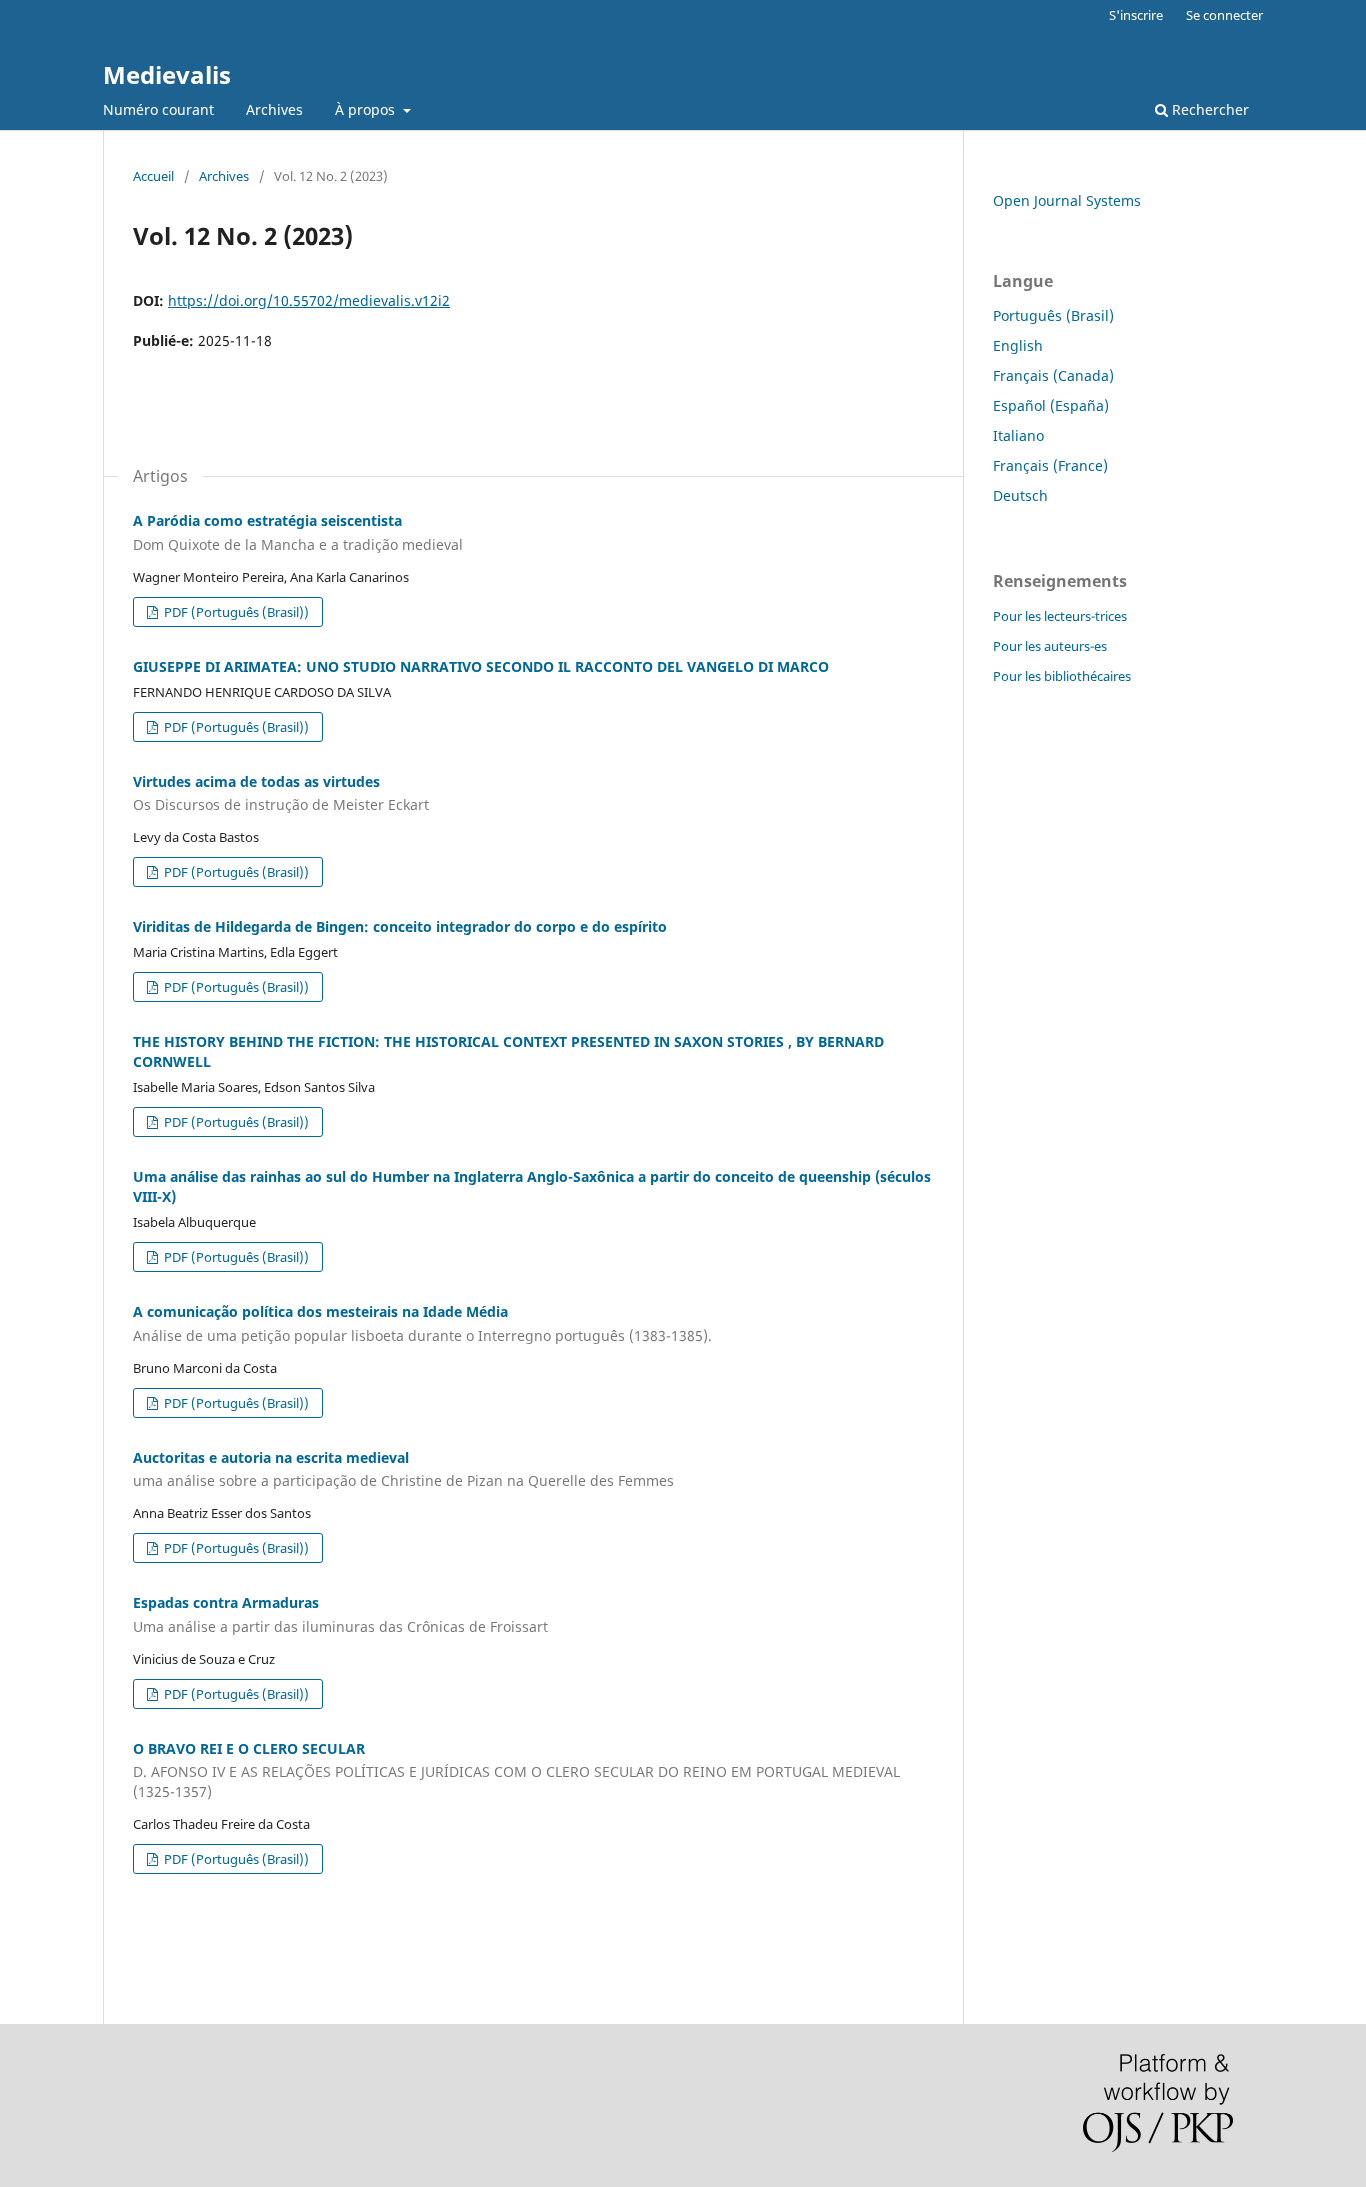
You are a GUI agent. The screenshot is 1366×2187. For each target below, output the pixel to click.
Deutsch (1020, 495)
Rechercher (1208, 109)
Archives (274, 109)
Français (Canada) (1053, 375)
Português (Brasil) (1053, 315)
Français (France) (1050, 465)
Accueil (153, 176)
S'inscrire (1136, 15)
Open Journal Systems (1067, 200)
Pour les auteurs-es (1050, 646)
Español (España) (1051, 405)
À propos (367, 109)
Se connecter (1224, 15)
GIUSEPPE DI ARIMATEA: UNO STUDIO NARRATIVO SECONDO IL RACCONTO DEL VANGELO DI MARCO (481, 666)
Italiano (1018, 435)
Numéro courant (158, 109)
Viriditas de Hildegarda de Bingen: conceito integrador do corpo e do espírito (400, 926)
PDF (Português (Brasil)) (235, 612)
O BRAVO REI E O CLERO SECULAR (516, 1770)
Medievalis (167, 74)
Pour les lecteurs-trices (1060, 616)
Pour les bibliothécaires (1062, 676)
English (1018, 345)
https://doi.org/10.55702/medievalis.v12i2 (309, 300)
